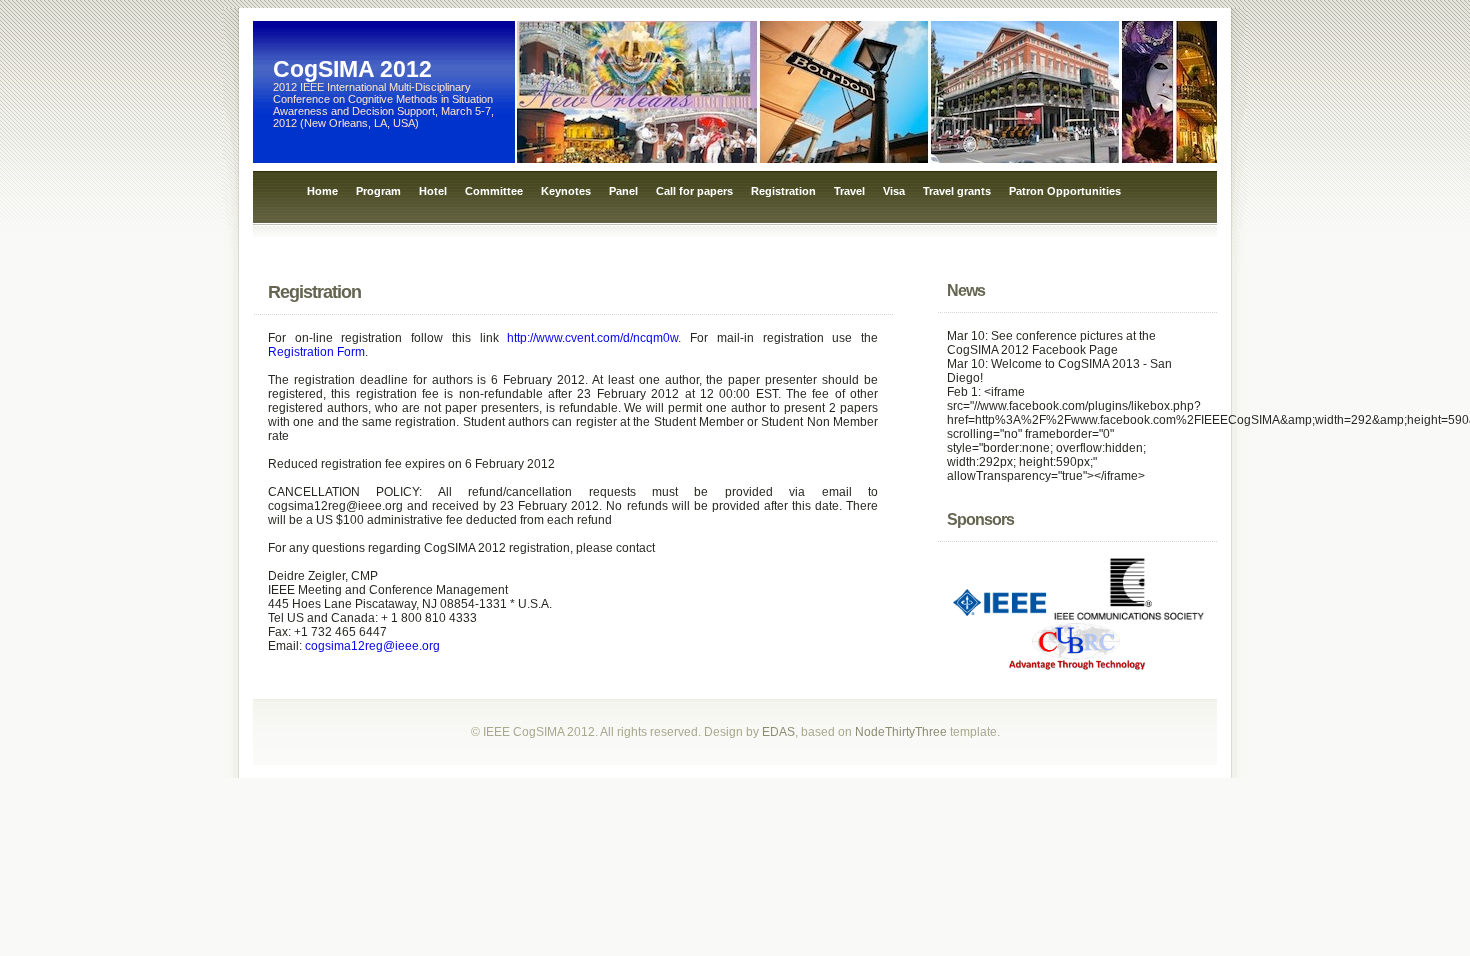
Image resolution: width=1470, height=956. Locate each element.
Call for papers (694, 191)
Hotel (433, 191)
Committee (494, 191)
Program (378, 191)
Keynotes (566, 191)
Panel (623, 191)
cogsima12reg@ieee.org (372, 646)
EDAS (778, 732)
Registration (783, 191)
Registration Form (316, 352)
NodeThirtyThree (901, 732)
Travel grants (957, 191)
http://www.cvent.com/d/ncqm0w (592, 338)
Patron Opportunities (1065, 191)
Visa (894, 191)
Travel (849, 191)
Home (322, 191)
